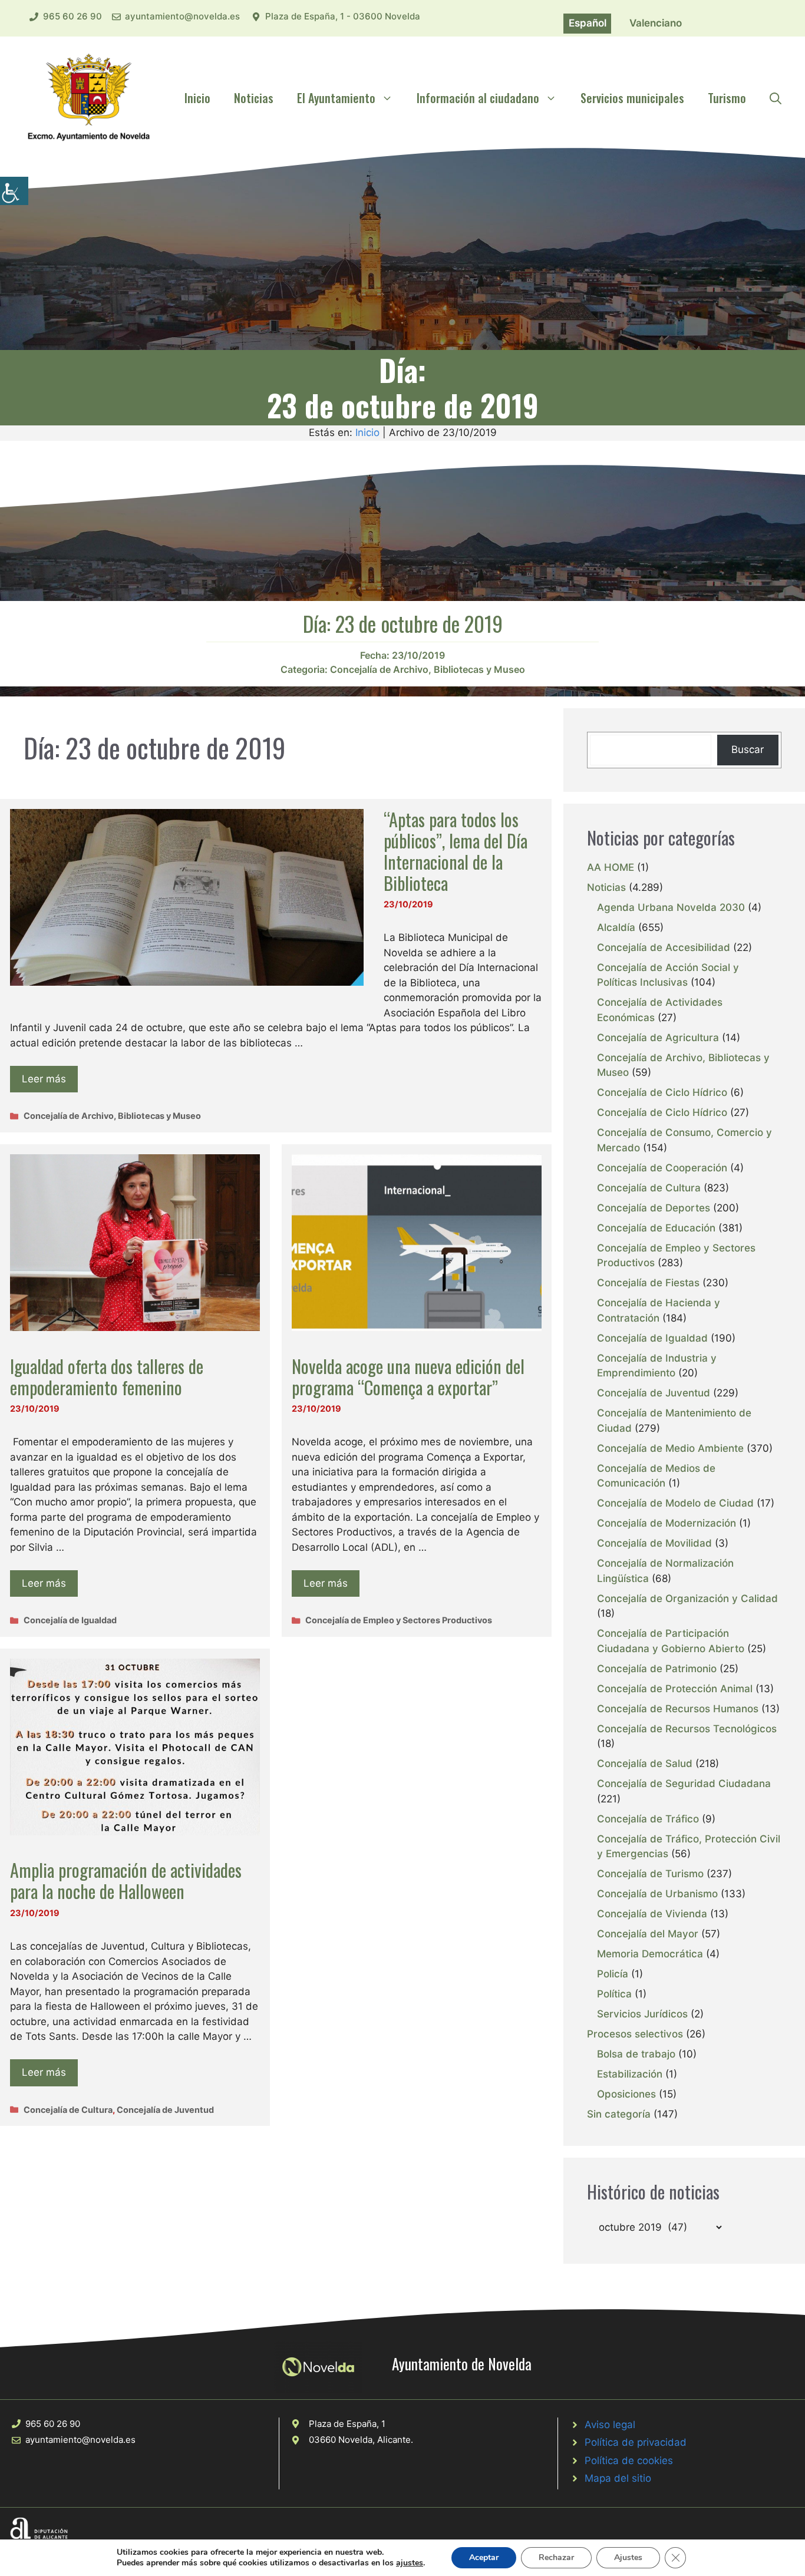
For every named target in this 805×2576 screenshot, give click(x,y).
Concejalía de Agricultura (658, 1038)
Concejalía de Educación (656, 1228)
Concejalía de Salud (645, 1763)
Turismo (727, 98)
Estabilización (630, 2074)
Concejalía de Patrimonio (657, 1669)
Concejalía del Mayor (648, 1934)
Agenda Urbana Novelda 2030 (671, 907)
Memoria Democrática (650, 1954)
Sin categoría (619, 2114)
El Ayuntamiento (336, 98)
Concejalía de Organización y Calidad (687, 1599)
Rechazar (556, 2557)
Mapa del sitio (618, 2478)
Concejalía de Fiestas (648, 1283)
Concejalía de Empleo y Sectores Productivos (399, 1620)
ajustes (410, 2563)
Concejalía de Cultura (68, 2110)
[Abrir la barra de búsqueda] (776, 98)
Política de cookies (629, 2461)
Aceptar (484, 2557)
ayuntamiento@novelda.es (182, 16)
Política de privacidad (636, 2442)
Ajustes (628, 2557)
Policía (613, 1974)
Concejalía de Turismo (650, 1874)
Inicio (197, 98)
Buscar (748, 749)
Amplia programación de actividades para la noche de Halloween (126, 1880)
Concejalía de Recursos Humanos (678, 1709)
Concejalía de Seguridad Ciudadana (684, 1784)
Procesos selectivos (635, 2034)
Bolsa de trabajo (636, 2054)
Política (614, 1994)
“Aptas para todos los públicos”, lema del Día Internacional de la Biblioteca (456, 851)
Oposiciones (626, 2094)
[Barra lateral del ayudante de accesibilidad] (14, 191)
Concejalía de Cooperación (662, 1168)
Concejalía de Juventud (165, 2110)
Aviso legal (610, 2425)
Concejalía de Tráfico (648, 1819)
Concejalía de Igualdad (70, 1620)
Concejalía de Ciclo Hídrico (662, 1092)
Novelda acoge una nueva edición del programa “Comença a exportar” (408, 1377)
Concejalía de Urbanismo (657, 1894)
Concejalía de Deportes (654, 1208)
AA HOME (611, 867)
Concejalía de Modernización (667, 1523)
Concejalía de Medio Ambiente (670, 1448)
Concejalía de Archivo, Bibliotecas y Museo (428, 669)
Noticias (254, 98)
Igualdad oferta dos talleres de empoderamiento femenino (107, 1377)
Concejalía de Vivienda (652, 1914)
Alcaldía (616, 927)
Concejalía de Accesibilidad (664, 947)
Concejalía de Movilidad (654, 1543)
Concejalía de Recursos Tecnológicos (687, 1729)
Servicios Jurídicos (642, 2014)
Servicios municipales (632, 98)
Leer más (44, 1079)
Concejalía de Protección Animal (675, 1689)
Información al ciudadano (478, 98)
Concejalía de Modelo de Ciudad (675, 1503)
